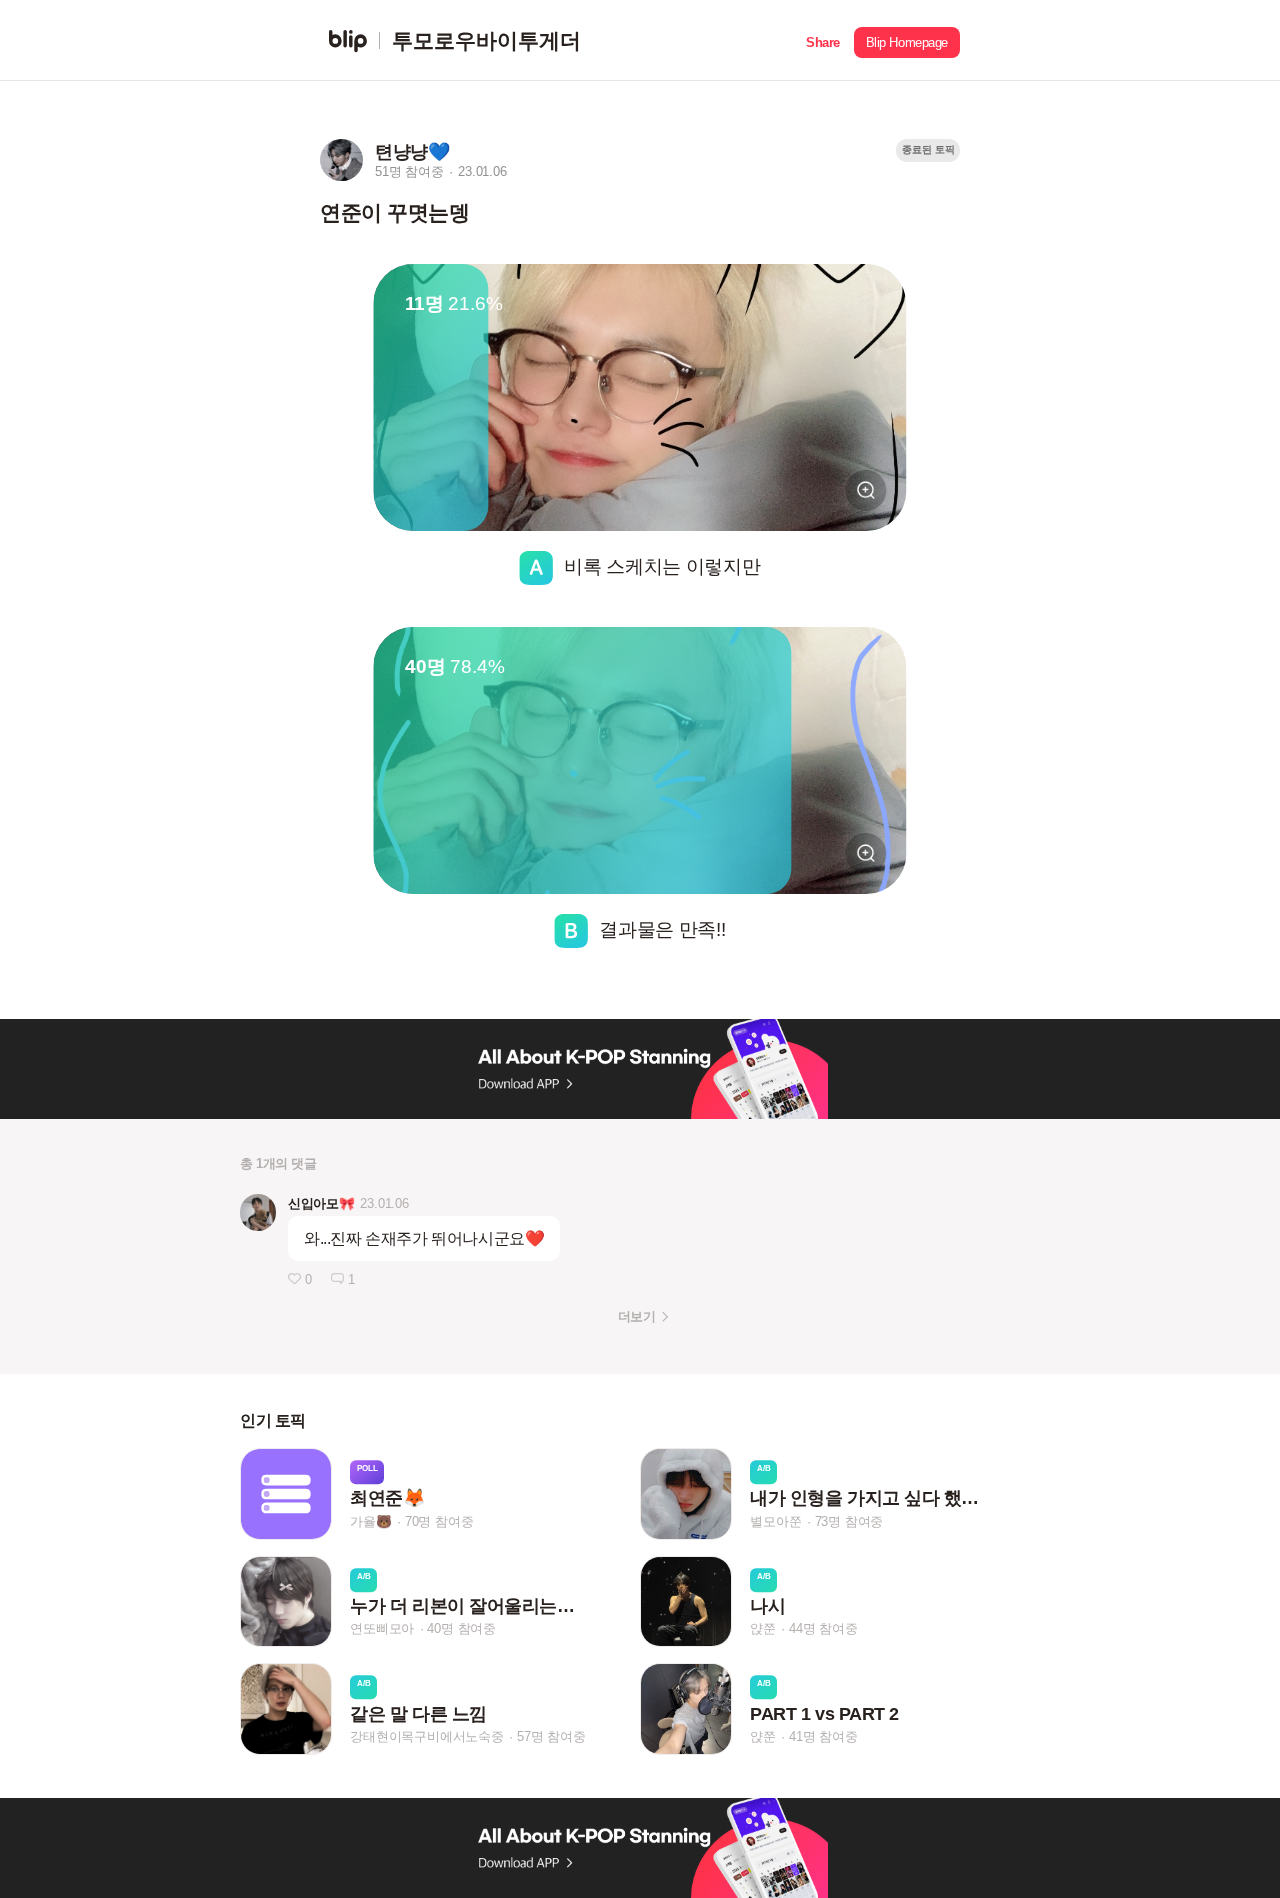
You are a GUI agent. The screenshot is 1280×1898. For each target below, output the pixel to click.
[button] (823, 40)
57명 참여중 (551, 1736)
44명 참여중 (823, 1629)
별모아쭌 (775, 1521)
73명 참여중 (849, 1521)
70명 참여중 (439, 1521)
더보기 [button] (636, 1316)
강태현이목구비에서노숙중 (427, 1736)
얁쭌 (763, 1629)
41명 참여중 (823, 1736)
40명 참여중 (461, 1629)
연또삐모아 (382, 1629)
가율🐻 (370, 1521)
